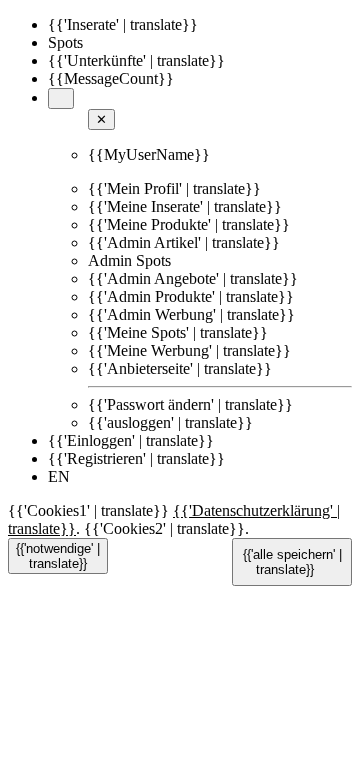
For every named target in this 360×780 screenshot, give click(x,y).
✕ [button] (101, 119)
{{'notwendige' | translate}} (58, 556)
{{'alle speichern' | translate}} (292, 562)
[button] (61, 98)
